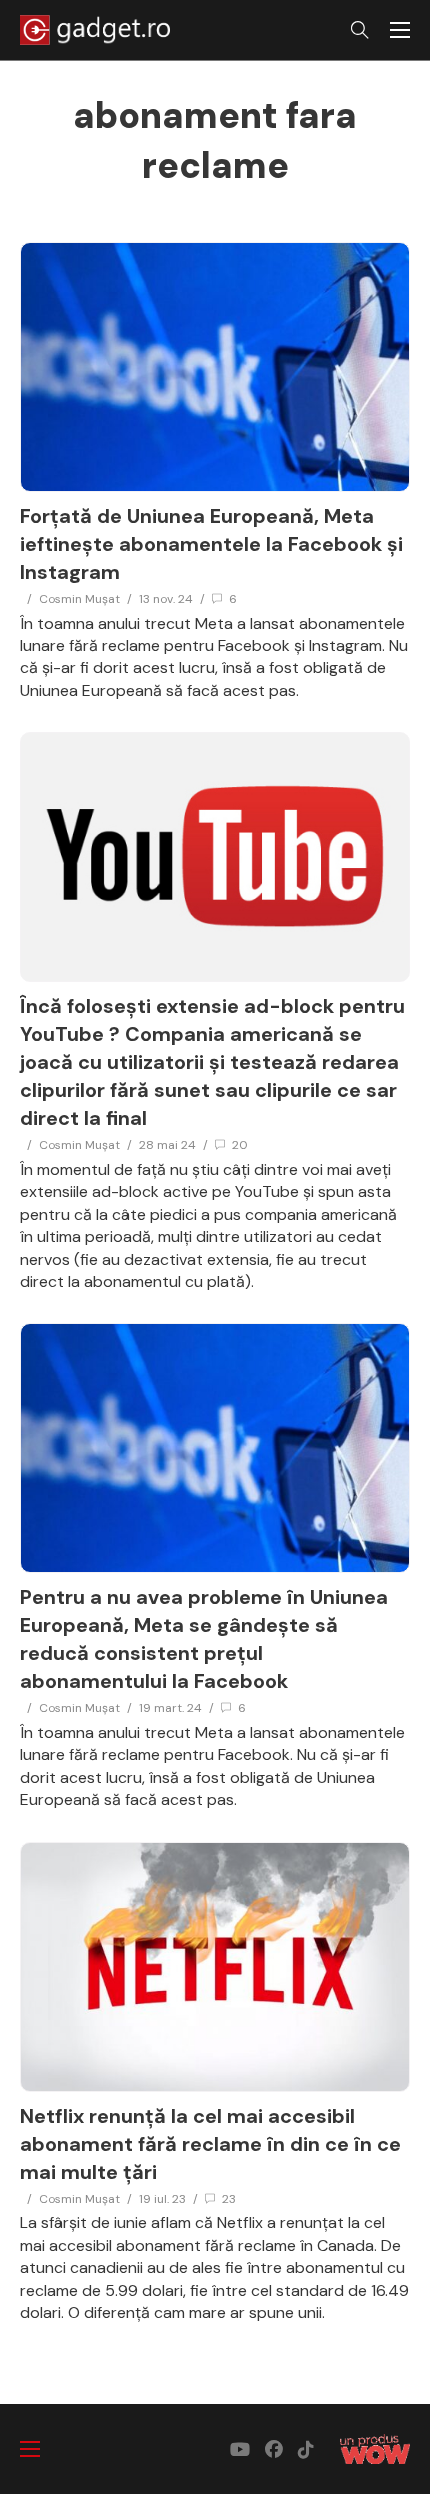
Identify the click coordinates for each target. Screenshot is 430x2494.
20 (240, 1145)
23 (229, 2199)
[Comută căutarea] (360, 30)
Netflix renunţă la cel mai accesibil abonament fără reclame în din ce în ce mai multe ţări (210, 2144)
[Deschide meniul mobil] (400, 30)
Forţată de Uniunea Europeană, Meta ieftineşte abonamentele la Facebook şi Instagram (211, 544)
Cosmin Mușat (79, 599)
